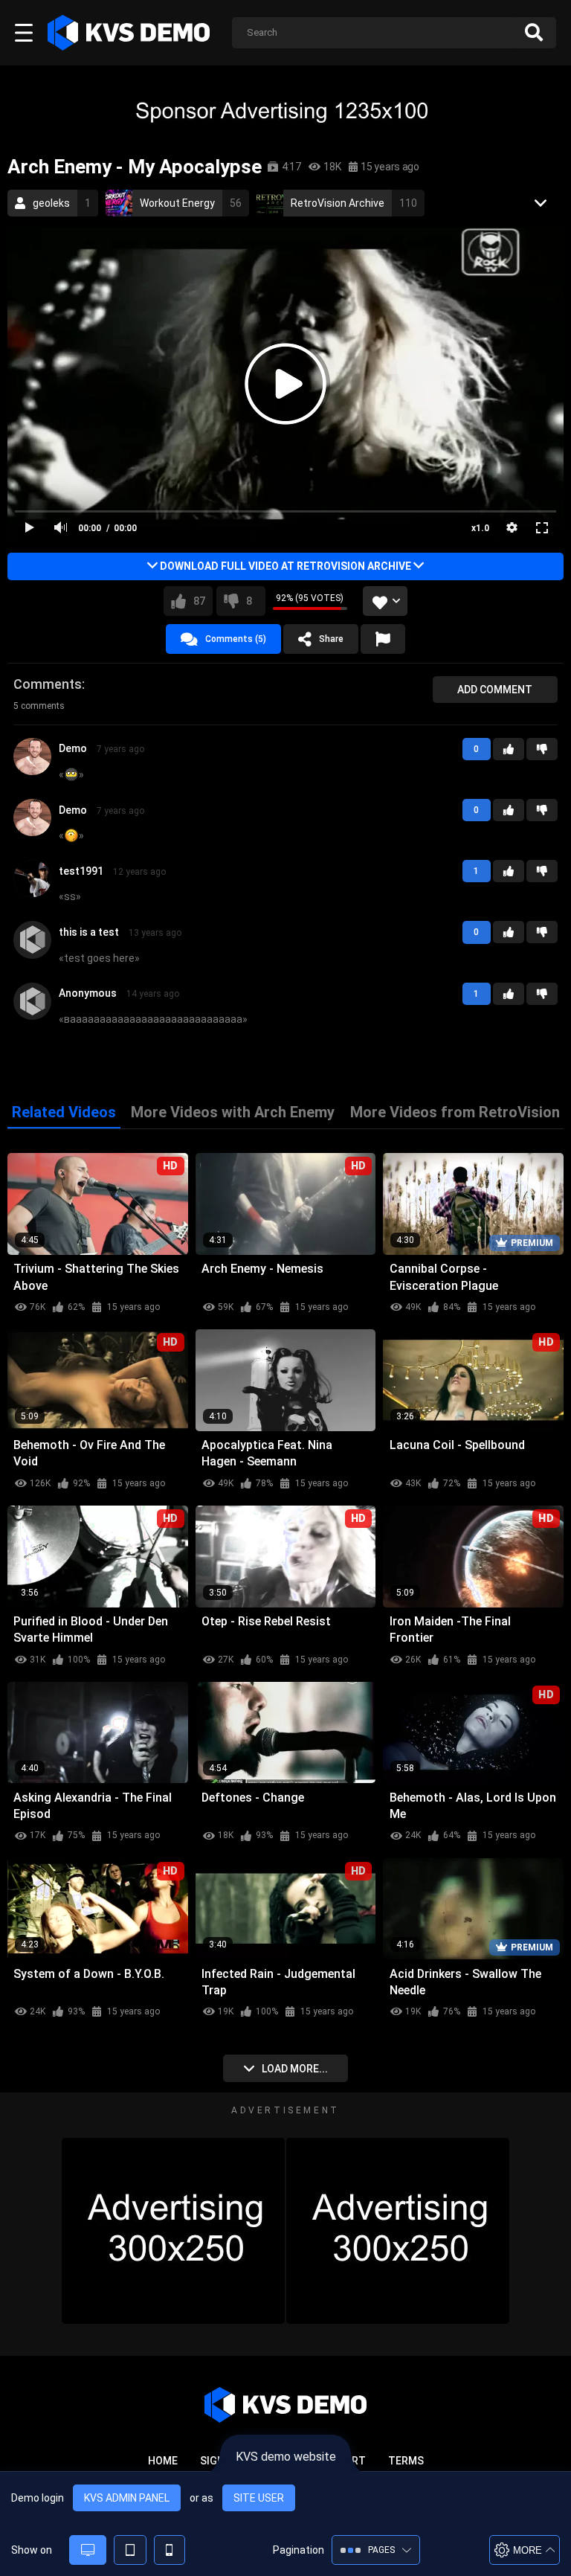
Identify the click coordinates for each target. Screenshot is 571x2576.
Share (331, 639)
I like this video (199, 601)
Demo (73, 748)
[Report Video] (383, 639)
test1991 (81, 871)
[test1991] (32, 892)
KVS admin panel (127, 2498)
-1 (542, 749)
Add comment (495, 690)
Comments (48, 684)
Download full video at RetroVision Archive (285, 566)
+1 (509, 749)
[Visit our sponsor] (285, 110)
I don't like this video (249, 601)
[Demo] (32, 770)
